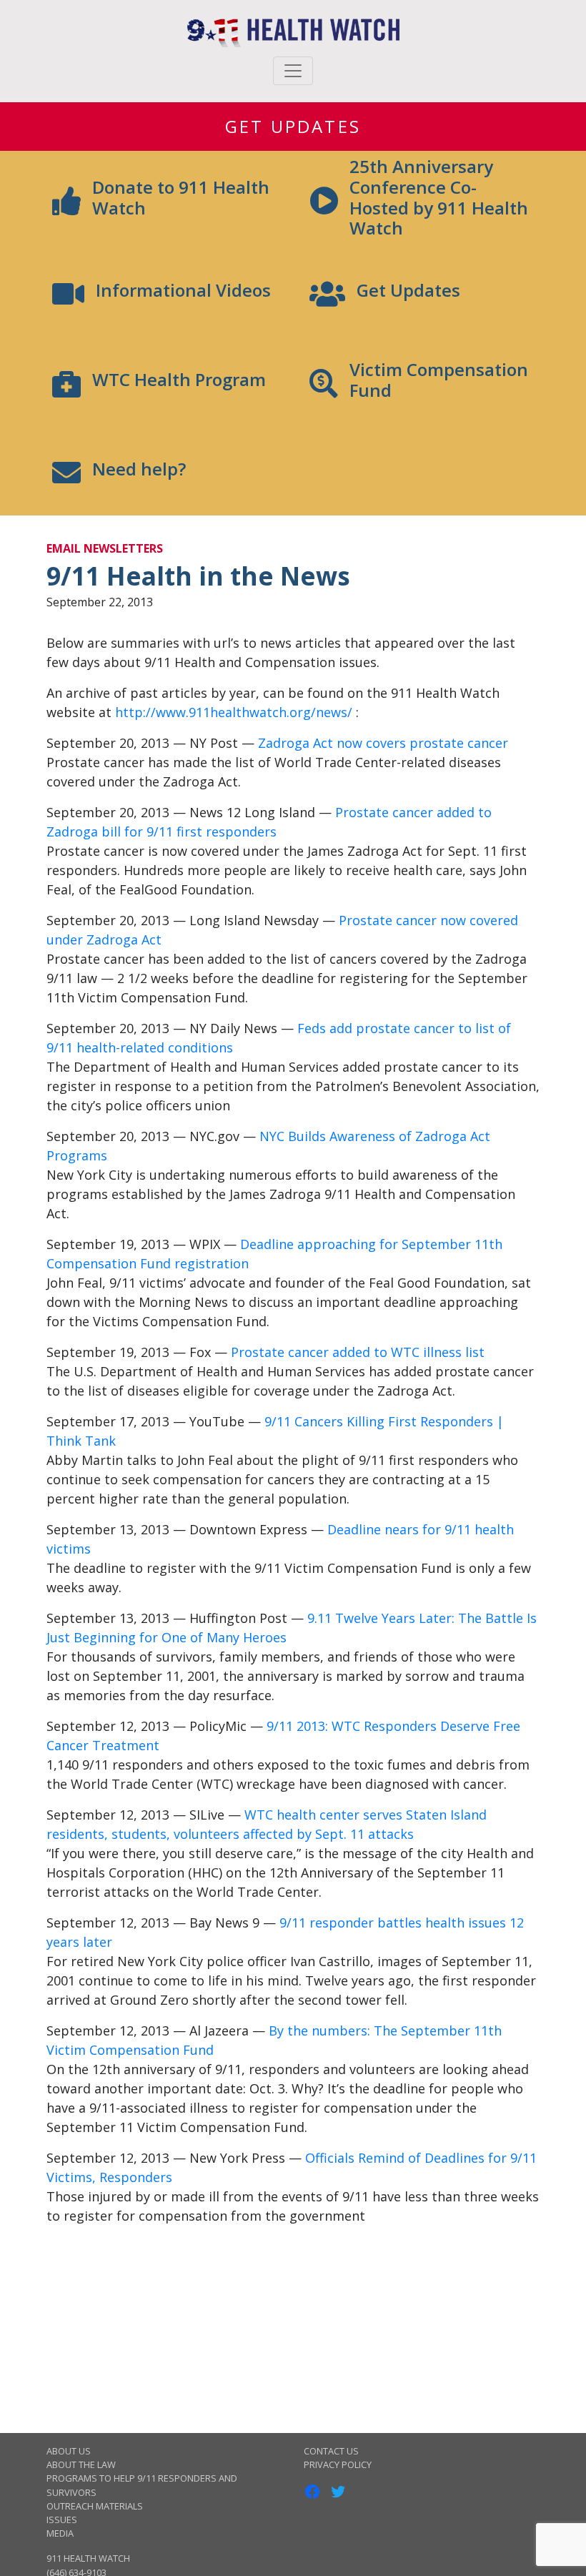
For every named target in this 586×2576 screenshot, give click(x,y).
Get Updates (293, 126)
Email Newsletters (105, 548)
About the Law (81, 2464)
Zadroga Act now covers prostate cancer (383, 743)
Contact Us (331, 2451)
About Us (69, 2451)
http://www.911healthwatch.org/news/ (234, 712)
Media (60, 2533)
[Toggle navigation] (293, 71)
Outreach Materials (95, 2506)
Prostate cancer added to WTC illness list (358, 1352)
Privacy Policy (338, 2464)
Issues (62, 2520)
